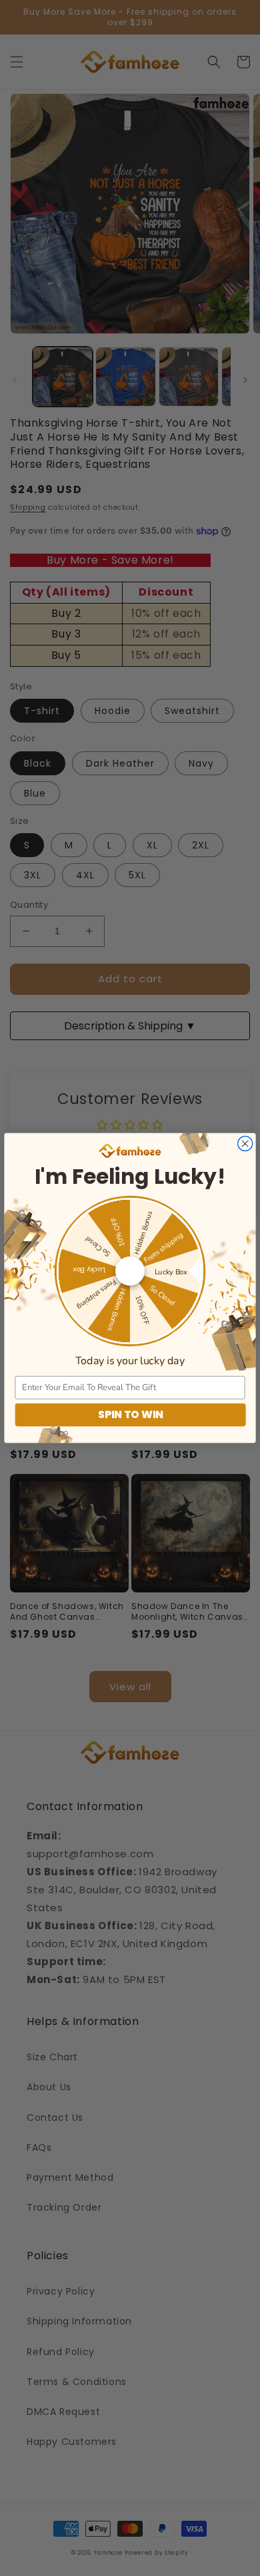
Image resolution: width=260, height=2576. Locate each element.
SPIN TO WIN (131, 1415)
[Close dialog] (245, 1143)
